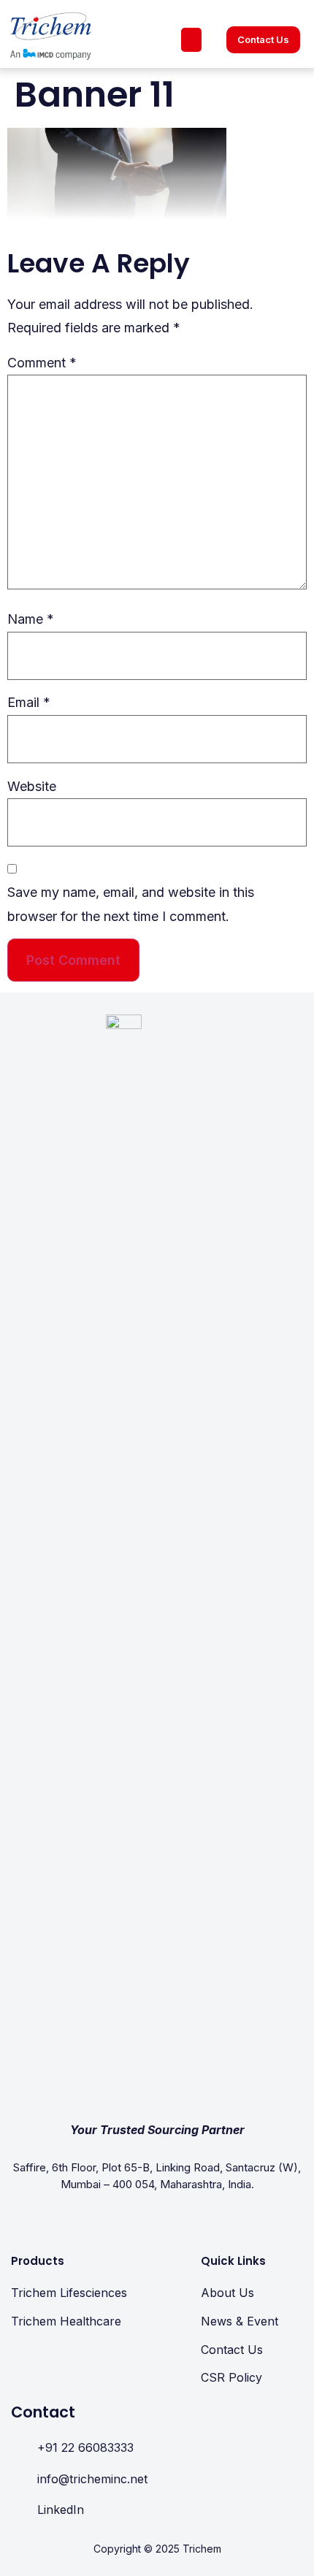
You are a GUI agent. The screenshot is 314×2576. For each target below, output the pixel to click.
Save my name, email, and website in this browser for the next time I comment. (131, 904)
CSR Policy (231, 2377)
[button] (191, 40)
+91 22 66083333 (85, 2447)
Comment (42, 363)
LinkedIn (61, 2510)
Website (32, 786)
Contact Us (232, 2350)
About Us (227, 2293)
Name (31, 619)
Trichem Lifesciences (69, 2293)
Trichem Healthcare (66, 2321)
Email (29, 702)
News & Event (240, 2321)
